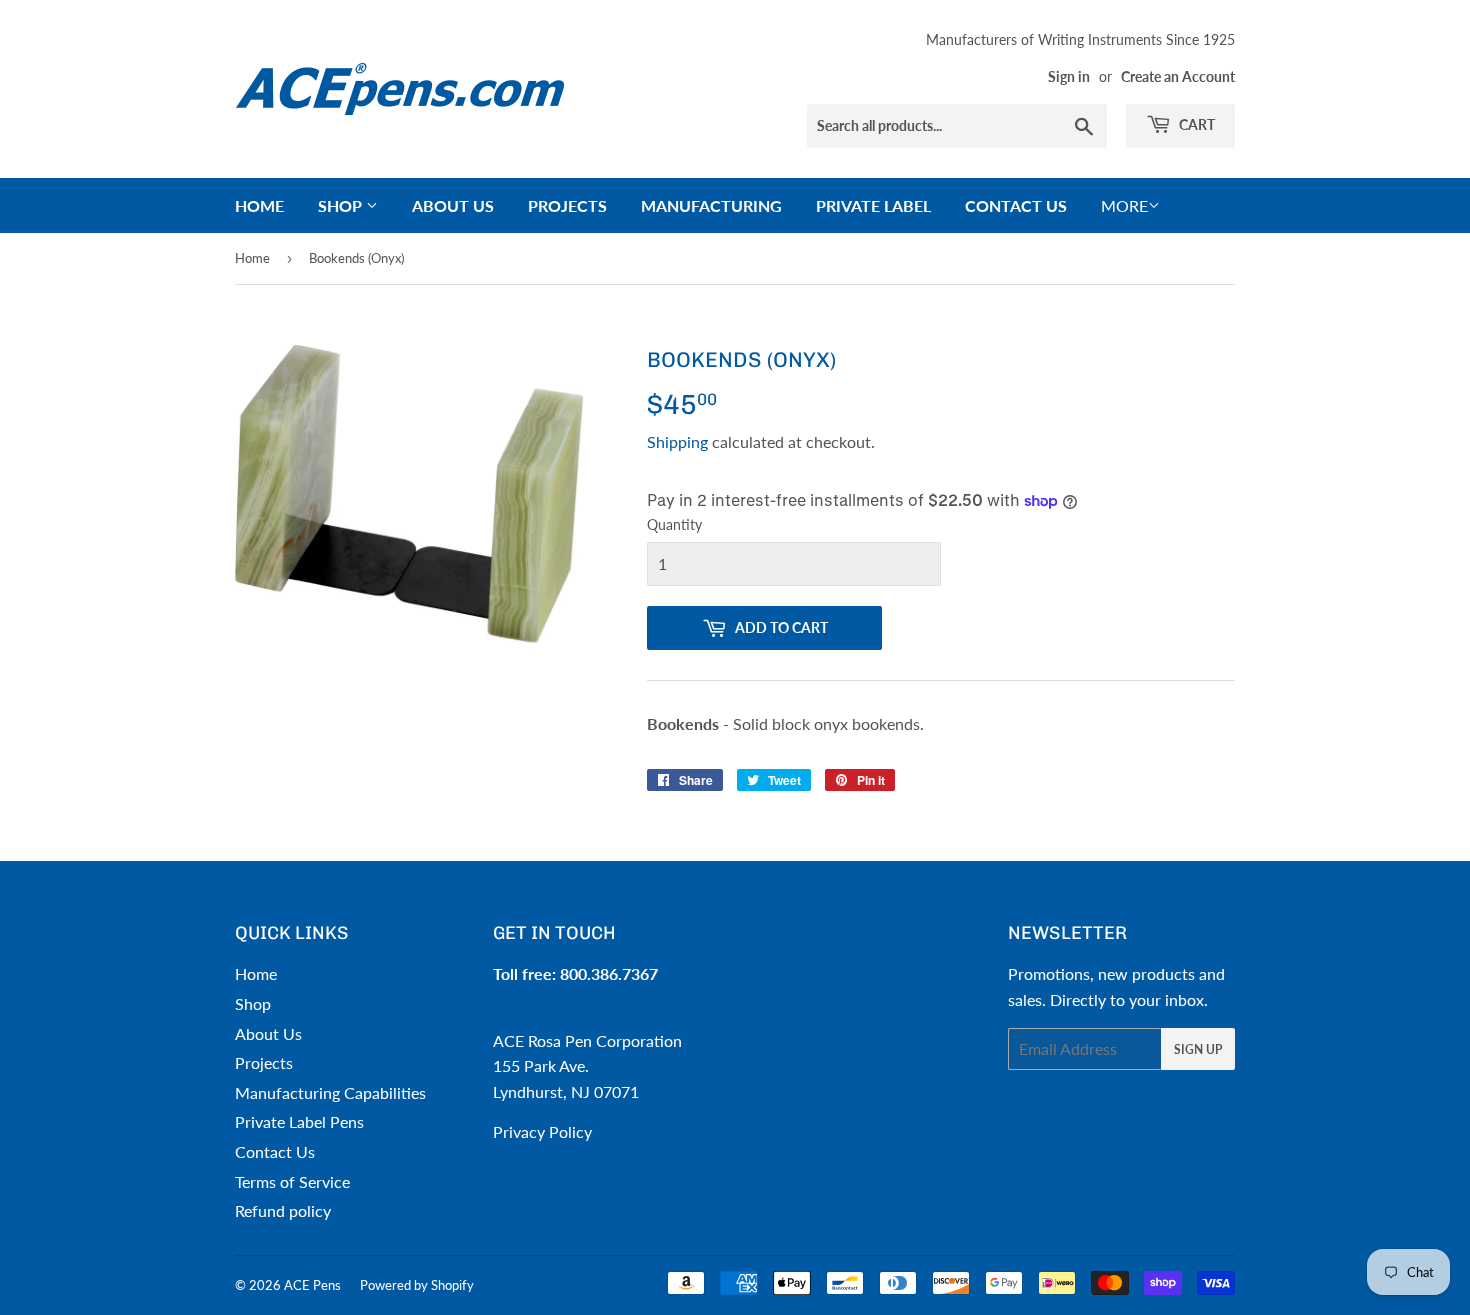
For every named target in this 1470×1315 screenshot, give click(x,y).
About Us (453, 205)
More (1124, 205)
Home (259, 205)
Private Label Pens (299, 1121)
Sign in (1069, 77)
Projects (567, 205)
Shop (342, 205)
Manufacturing (711, 205)
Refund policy (283, 1210)
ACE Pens (312, 1285)
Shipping (677, 441)
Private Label (873, 205)
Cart (1195, 124)
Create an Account (1178, 77)
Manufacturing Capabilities (330, 1092)
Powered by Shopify (417, 1285)
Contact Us (1016, 205)
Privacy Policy (542, 1131)
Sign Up (1198, 1049)
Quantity (674, 524)
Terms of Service (292, 1181)
